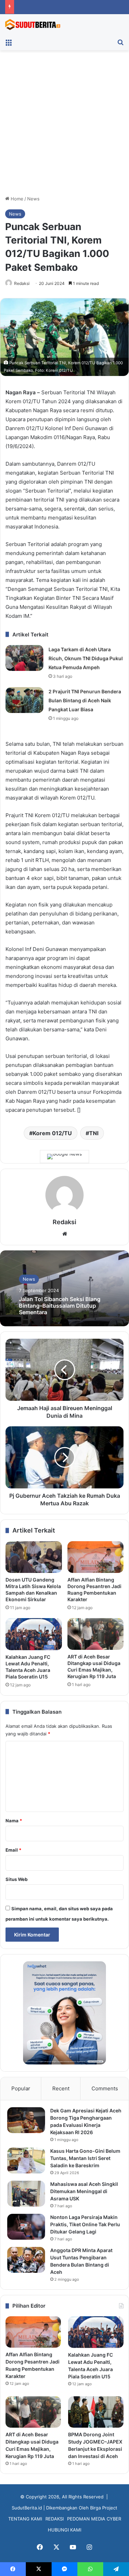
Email (13, 1850)
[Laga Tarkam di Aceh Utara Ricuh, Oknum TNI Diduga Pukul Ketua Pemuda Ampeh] (24, 658)
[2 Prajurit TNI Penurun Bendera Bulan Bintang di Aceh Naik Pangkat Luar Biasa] (24, 700)
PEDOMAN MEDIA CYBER (94, 2519)
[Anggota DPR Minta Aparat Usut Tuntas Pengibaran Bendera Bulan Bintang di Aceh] (26, 2260)
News (33, 199)
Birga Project (104, 2508)
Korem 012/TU (52, 1133)
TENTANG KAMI (25, 2519)
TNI (94, 1133)
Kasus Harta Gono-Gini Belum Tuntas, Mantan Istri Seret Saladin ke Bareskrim (85, 2158)
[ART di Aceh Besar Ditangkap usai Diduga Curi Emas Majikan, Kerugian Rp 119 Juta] (96, 1634)
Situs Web (17, 1879)
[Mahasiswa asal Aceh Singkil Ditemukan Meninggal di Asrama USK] (26, 2194)
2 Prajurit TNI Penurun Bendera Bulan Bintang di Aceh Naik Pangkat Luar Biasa (85, 700)
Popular (21, 2088)
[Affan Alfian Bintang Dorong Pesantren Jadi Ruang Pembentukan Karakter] (96, 1557)
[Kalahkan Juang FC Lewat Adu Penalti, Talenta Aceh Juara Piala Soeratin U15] (34, 1634)
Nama (14, 1821)
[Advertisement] (64, 125)
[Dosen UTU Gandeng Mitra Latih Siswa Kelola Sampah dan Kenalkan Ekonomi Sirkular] (34, 1557)
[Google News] (64, 1157)
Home (16, 199)
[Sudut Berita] (33, 24)
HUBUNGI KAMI (64, 2530)
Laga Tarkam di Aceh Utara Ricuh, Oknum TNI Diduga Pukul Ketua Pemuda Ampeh (86, 658)
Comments (105, 2088)
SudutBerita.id (27, 2508)
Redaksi (22, 283)
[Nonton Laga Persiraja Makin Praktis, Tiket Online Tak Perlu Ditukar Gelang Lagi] (26, 2227)
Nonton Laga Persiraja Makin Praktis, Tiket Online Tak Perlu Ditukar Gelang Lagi (85, 2224)
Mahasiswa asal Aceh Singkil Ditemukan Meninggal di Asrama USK (84, 2191)
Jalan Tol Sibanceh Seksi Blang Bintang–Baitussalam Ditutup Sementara (60, 1306)
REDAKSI (55, 2519)
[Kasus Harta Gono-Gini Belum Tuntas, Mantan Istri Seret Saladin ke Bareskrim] (26, 2161)
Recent (61, 2088)
